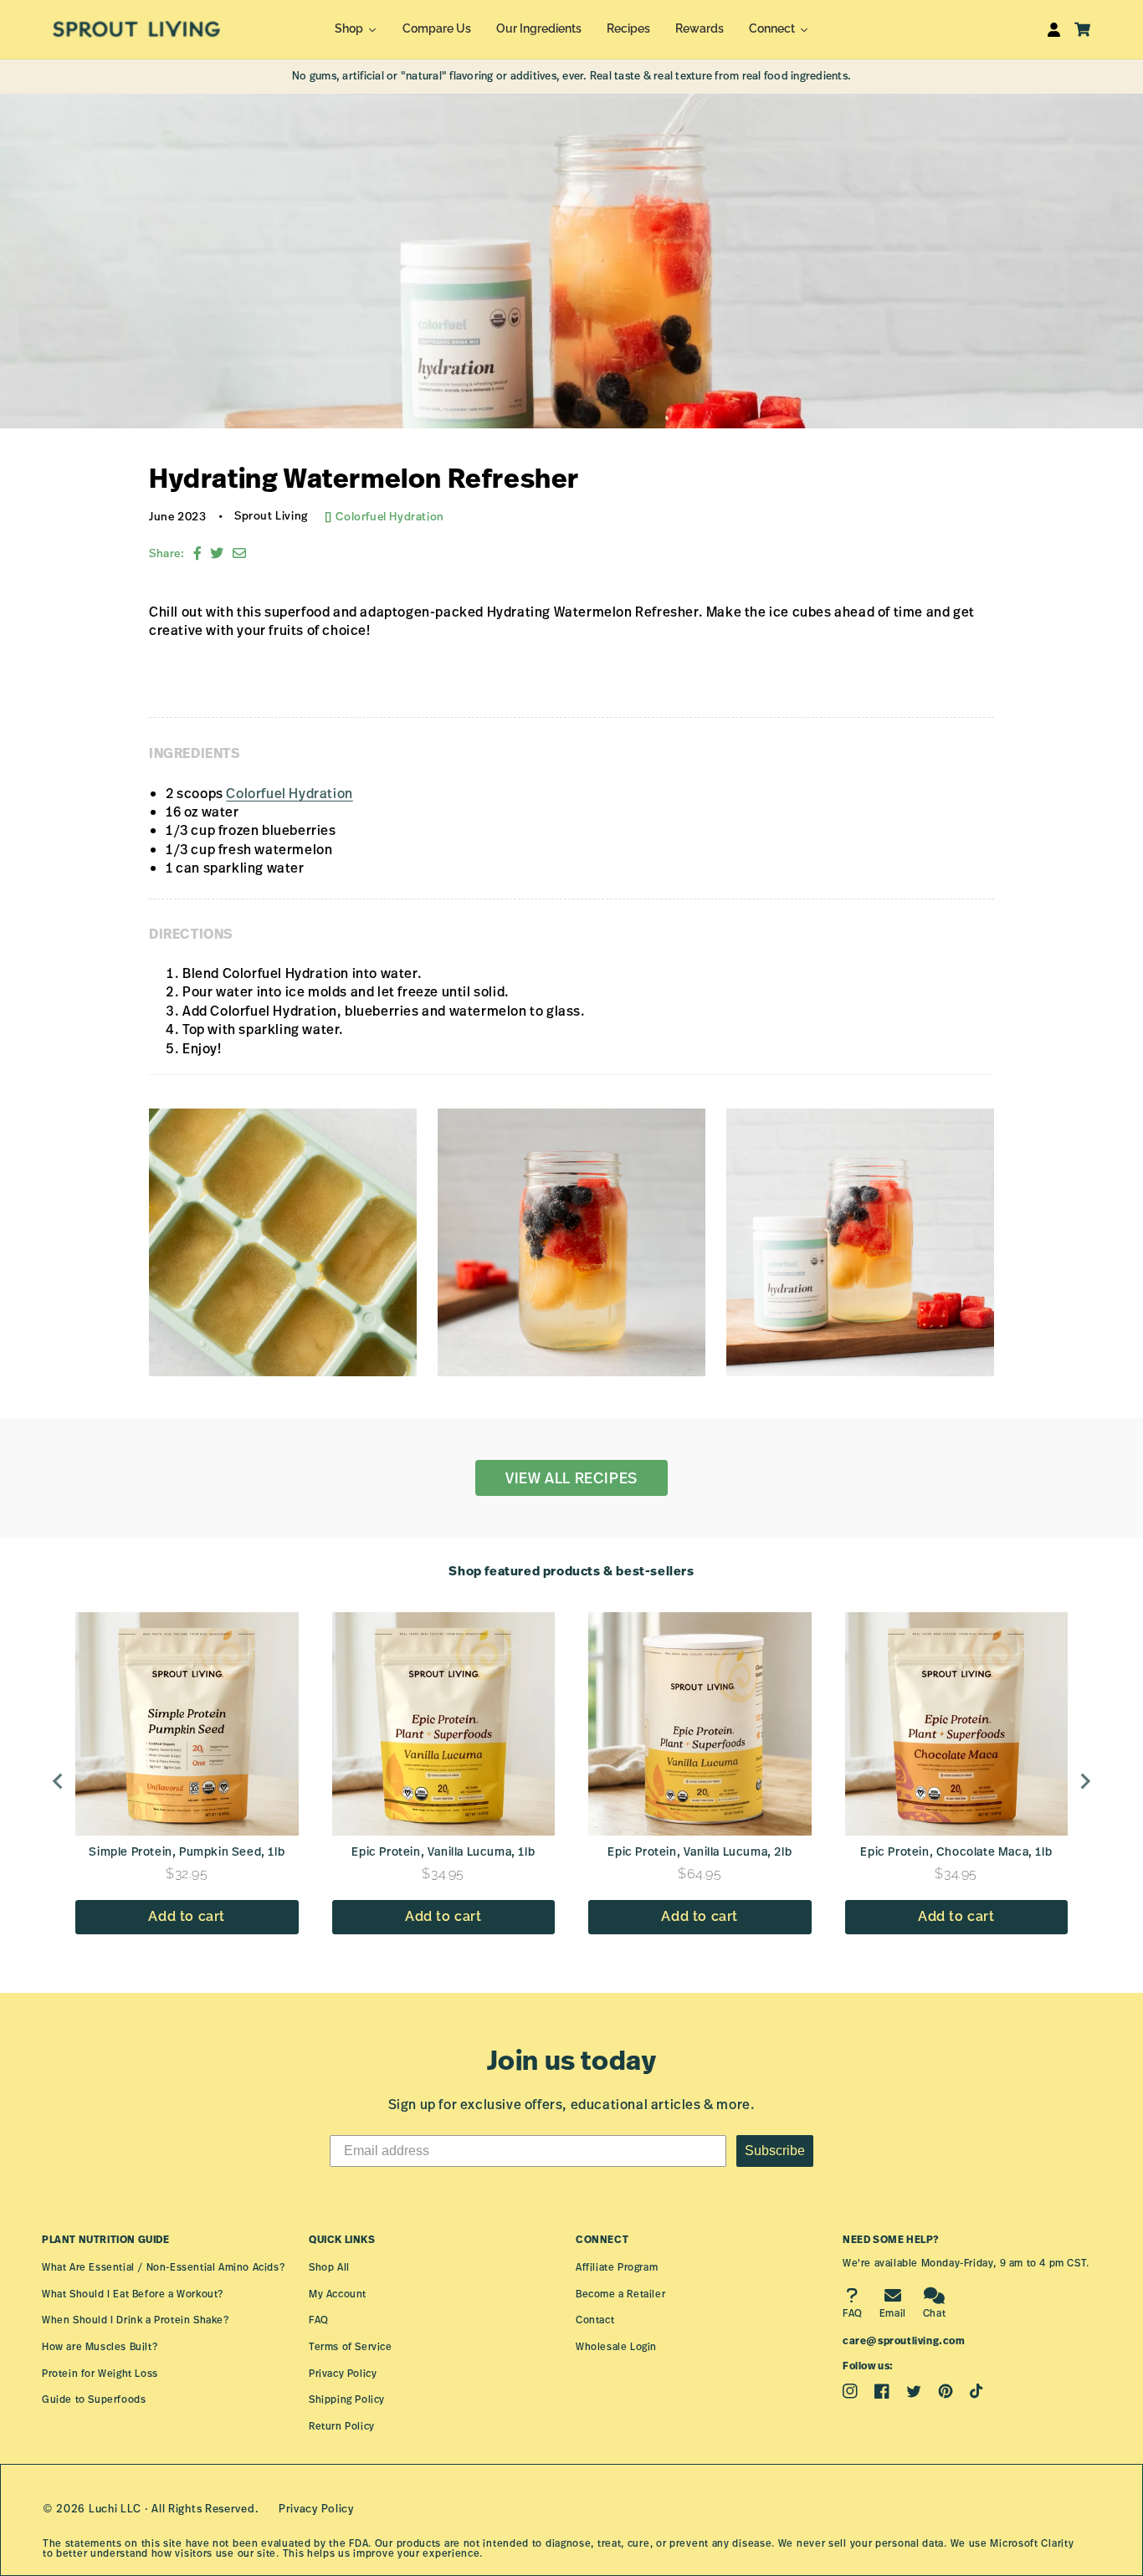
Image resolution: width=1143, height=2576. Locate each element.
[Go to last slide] (59, 1781)
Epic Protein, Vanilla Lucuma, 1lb (443, 1851)
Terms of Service (351, 2346)
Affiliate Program (617, 2267)
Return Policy (342, 2426)
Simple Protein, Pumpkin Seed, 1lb (187, 1851)
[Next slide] (1084, 1781)
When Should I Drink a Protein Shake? (136, 2320)
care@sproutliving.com (904, 2340)
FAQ (319, 2320)
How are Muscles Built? (100, 2346)
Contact (595, 2320)
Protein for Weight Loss (100, 2373)
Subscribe (775, 2151)
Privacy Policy (343, 2373)
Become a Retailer (620, 2294)
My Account (338, 2294)
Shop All (329, 2267)
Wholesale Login (616, 2346)
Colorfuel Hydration (390, 516)
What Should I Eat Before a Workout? (133, 2294)
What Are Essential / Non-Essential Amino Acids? (163, 2267)
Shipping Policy (347, 2399)
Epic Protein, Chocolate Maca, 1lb (956, 1851)
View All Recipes (571, 1477)
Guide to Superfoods (94, 2399)
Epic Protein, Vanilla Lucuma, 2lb (700, 1851)
